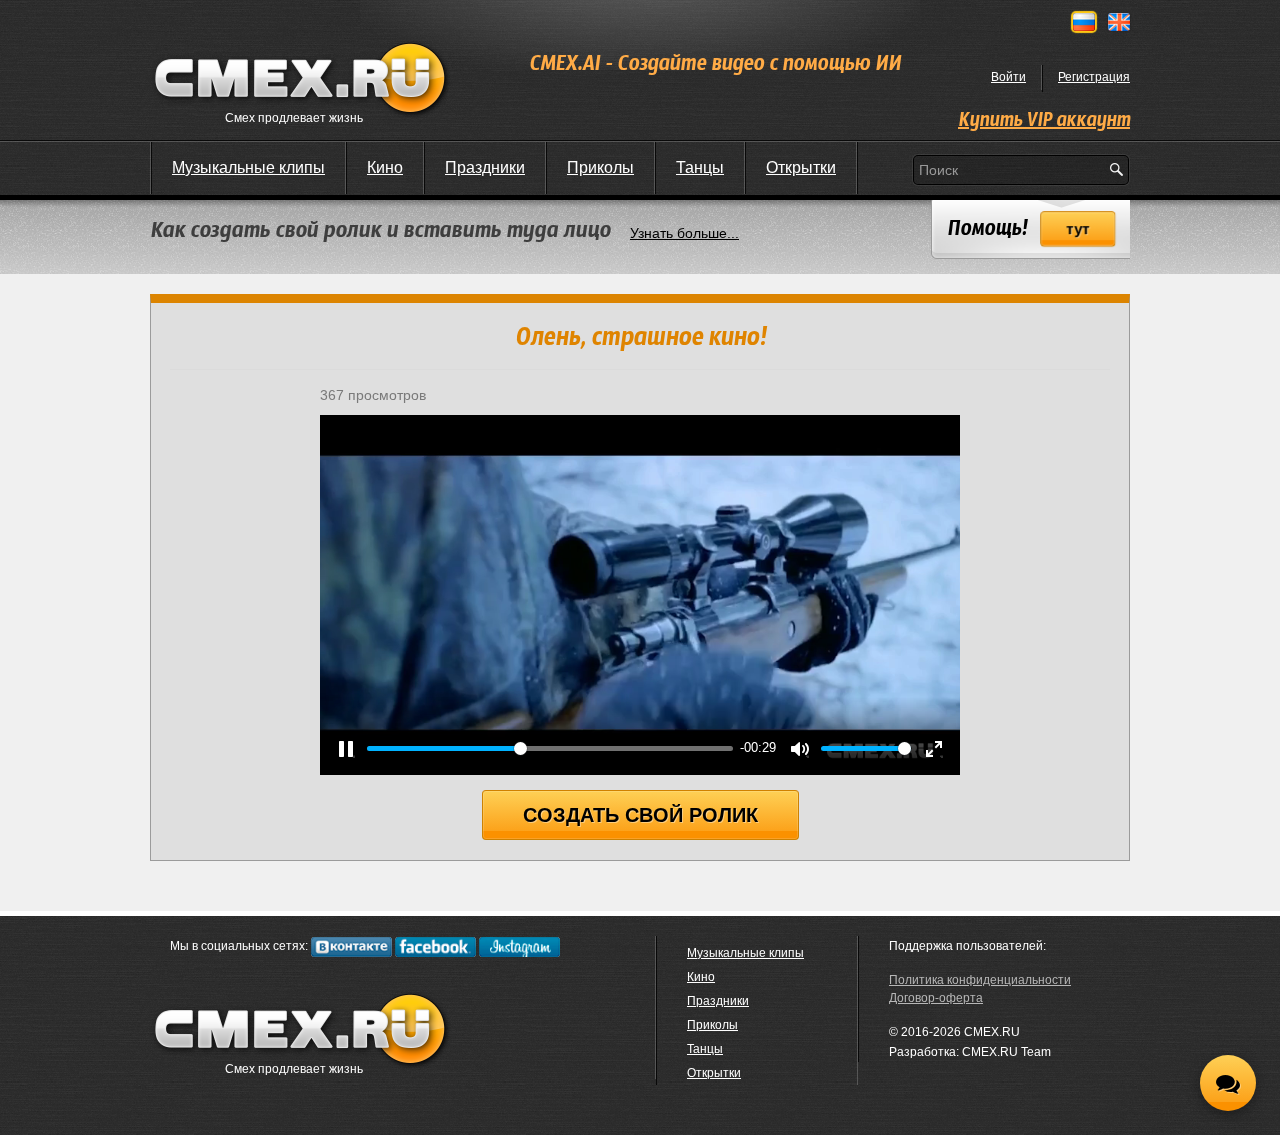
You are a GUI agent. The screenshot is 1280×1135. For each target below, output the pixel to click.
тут (1078, 229)
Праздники (485, 167)
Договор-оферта (936, 998)
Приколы (600, 167)
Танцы (700, 167)
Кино (385, 167)
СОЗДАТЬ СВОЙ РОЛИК (640, 815)
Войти (1008, 77)
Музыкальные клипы (248, 167)
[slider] (550, 748)
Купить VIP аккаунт (1044, 121)
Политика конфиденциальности (980, 980)
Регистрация (1094, 77)
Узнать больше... (684, 233)
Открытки (801, 167)
